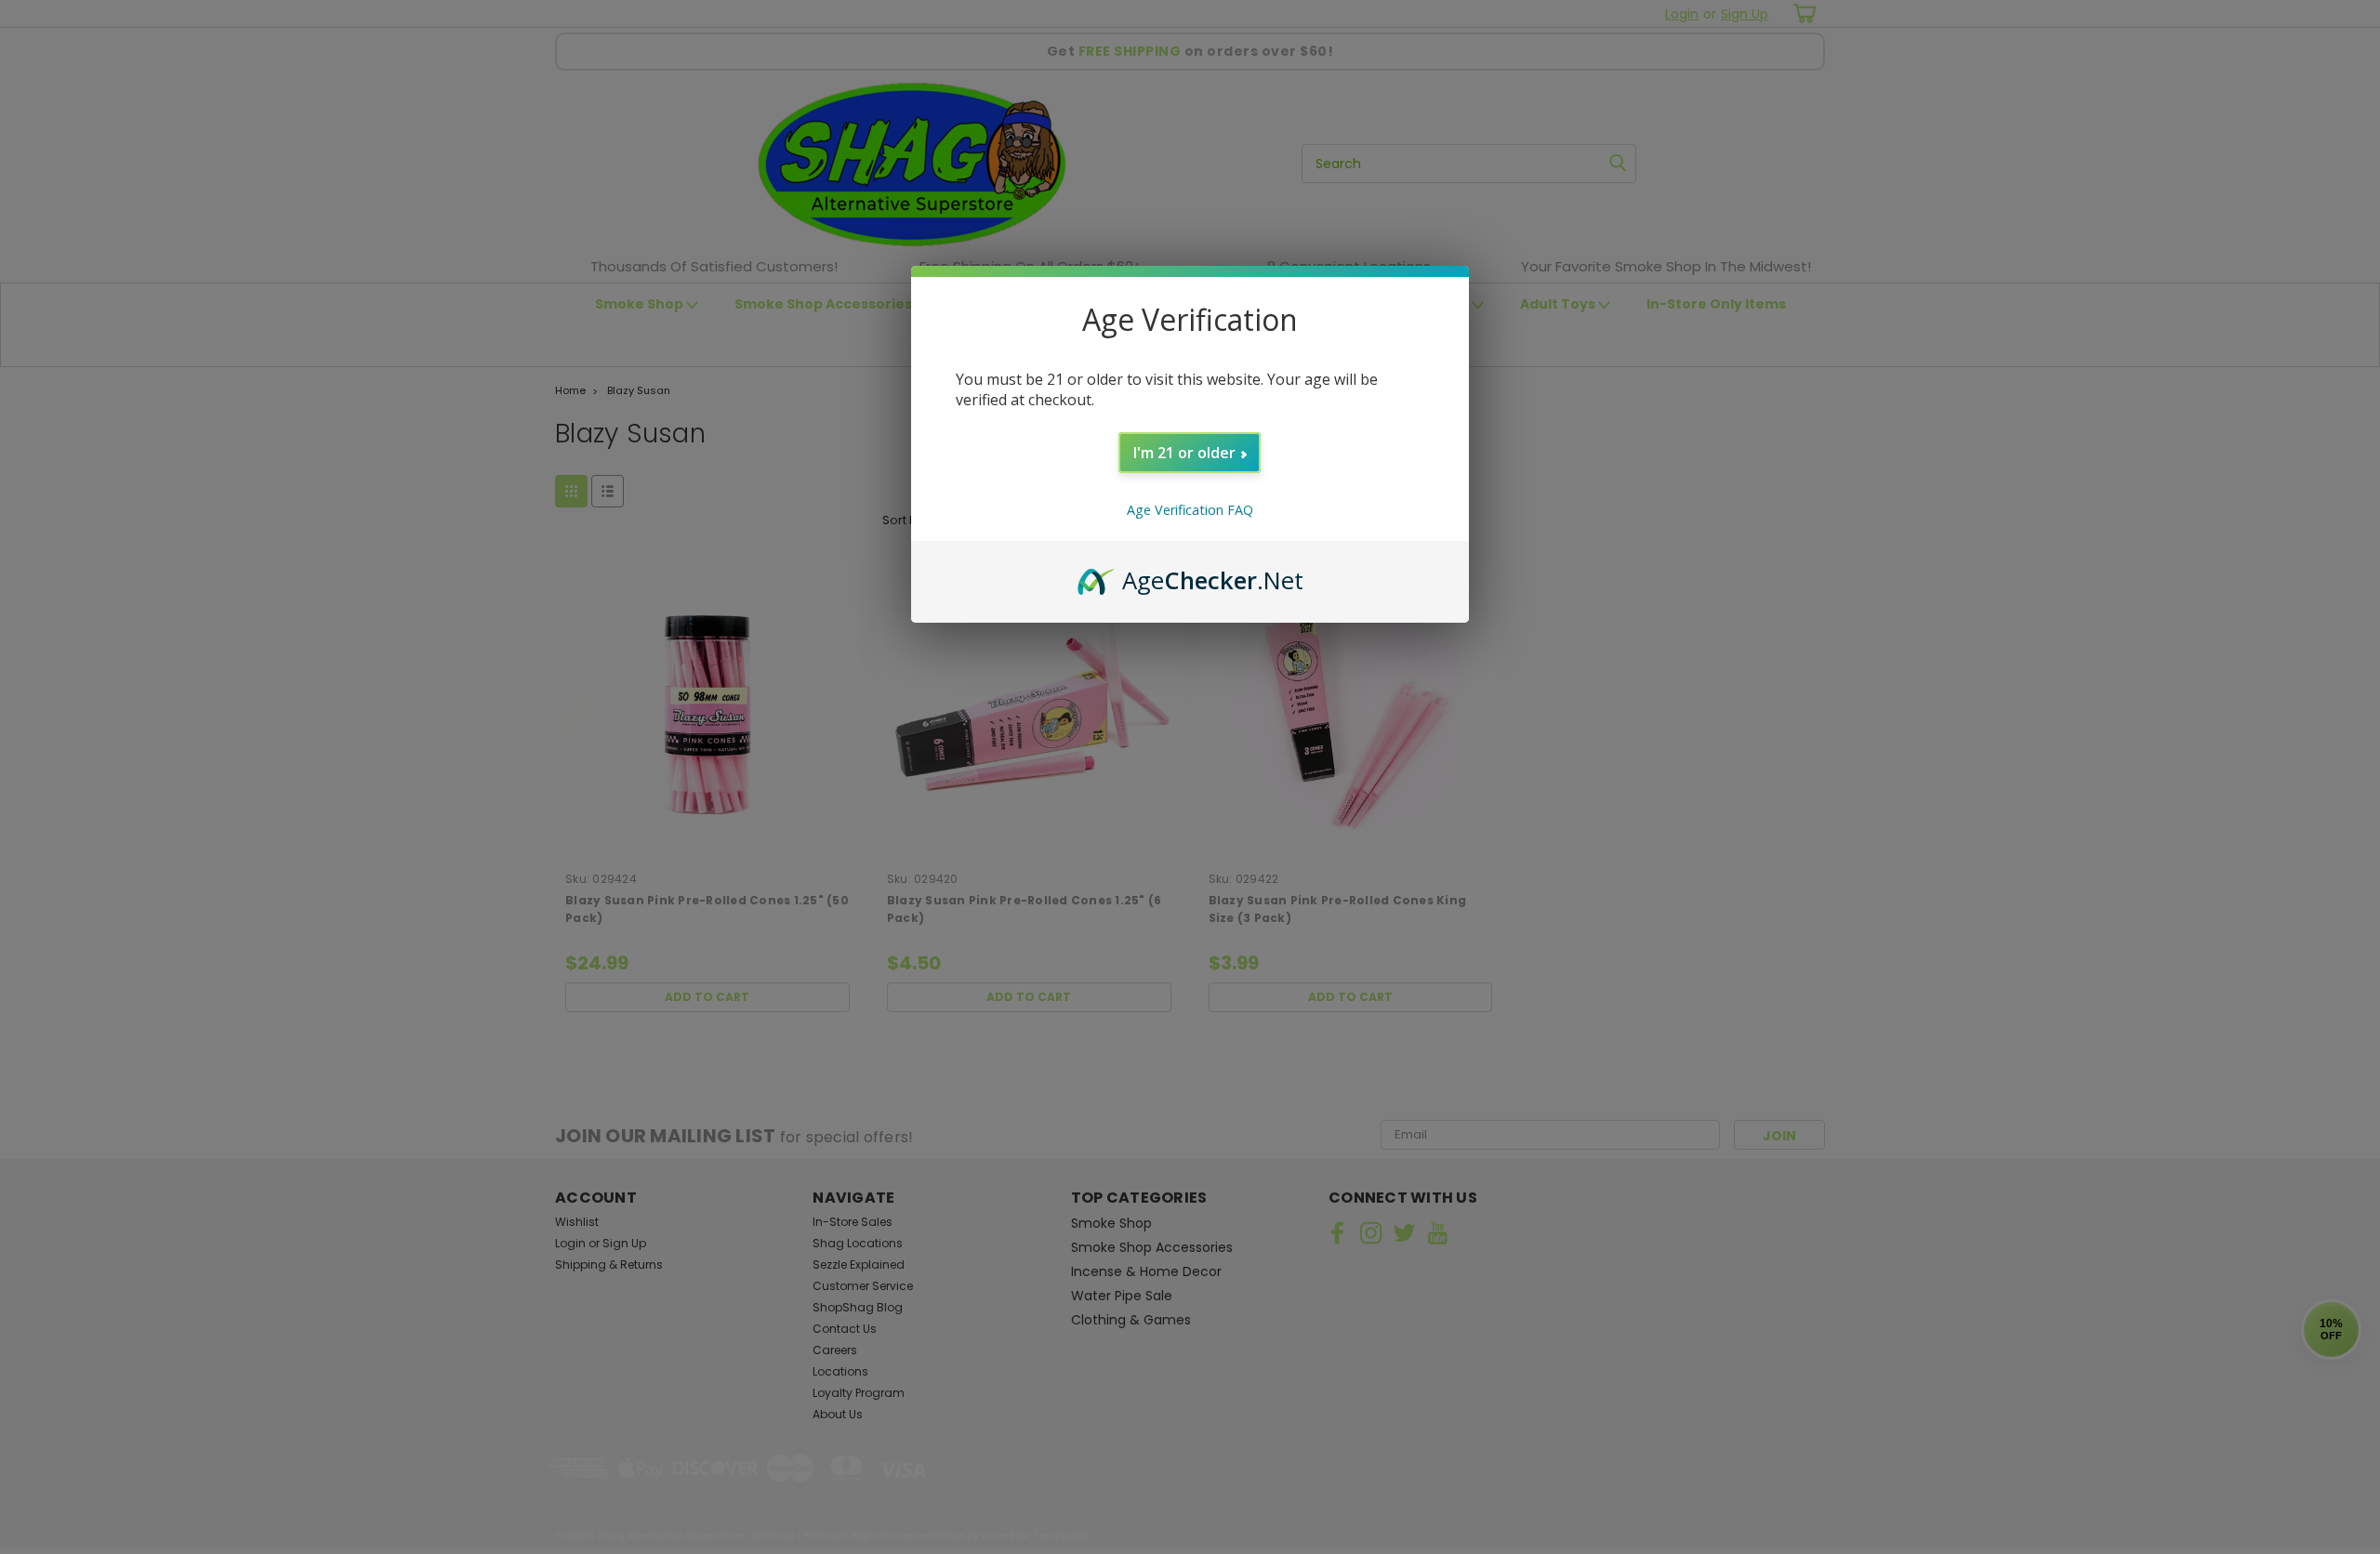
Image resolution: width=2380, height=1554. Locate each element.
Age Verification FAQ (1190, 510)
